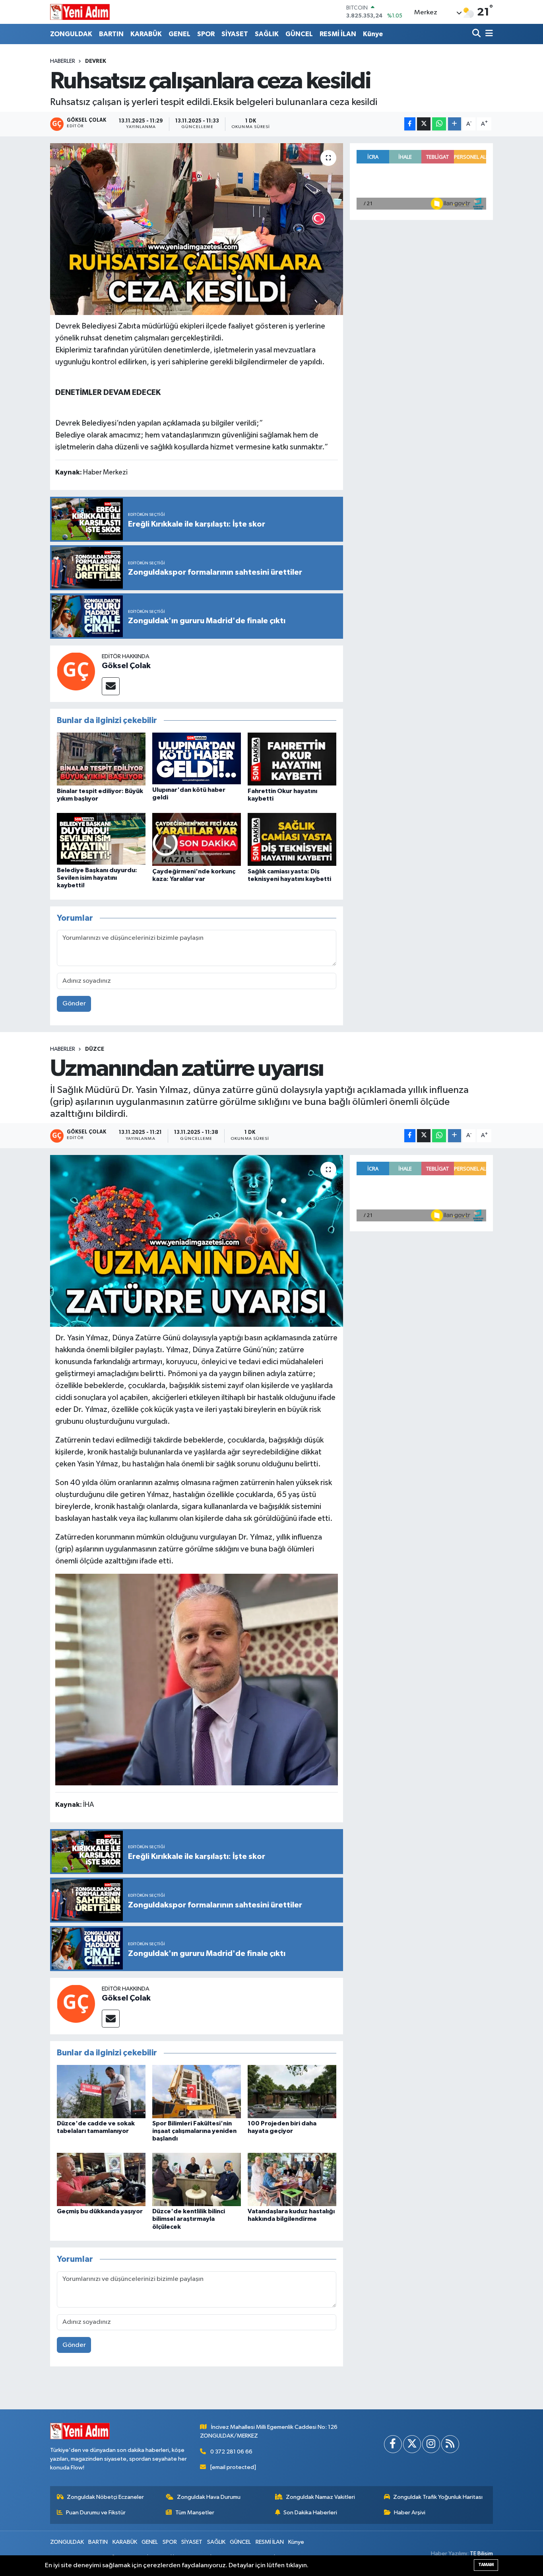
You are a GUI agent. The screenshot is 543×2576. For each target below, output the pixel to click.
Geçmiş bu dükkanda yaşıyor (100, 2211)
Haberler (63, 61)
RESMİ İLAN (338, 34)
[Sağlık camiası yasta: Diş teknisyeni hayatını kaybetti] (292, 839)
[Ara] (477, 34)
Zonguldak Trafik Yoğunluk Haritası (438, 2497)
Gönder (74, 1004)
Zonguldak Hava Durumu (209, 2497)
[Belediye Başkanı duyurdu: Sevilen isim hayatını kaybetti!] (101, 839)
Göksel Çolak (126, 666)
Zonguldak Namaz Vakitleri (320, 2497)
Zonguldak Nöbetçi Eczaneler (105, 2497)
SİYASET (235, 34)
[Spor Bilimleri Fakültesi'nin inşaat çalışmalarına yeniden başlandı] (197, 2091)
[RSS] (450, 2444)
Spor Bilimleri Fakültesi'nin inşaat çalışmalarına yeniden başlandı (194, 2131)
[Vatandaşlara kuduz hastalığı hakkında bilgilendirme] (292, 2179)
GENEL (179, 34)
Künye (373, 34)
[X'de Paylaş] (424, 124)
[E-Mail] (111, 686)
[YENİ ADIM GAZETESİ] (80, 12)
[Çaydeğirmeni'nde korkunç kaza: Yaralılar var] (197, 839)
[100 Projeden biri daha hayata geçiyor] (292, 2091)
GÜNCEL (299, 34)
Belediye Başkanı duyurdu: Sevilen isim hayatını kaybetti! (97, 878)
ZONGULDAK (71, 34)
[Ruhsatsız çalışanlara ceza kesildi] (197, 229)
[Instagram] (431, 2444)
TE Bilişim (481, 2554)
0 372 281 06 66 (231, 2452)
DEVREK (96, 61)
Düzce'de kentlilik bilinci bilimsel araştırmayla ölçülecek (189, 2219)
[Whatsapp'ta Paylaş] (439, 124)
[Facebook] (393, 2444)
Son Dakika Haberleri (310, 2513)
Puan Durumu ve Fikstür (96, 2513)
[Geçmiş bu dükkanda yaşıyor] (101, 2179)
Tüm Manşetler (195, 2513)
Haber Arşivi (410, 2513)
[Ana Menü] (488, 34)
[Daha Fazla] (455, 124)
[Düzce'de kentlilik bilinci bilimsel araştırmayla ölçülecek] (197, 2179)
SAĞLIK (267, 34)
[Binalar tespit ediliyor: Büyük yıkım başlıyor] (101, 759)
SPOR (206, 34)
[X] (412, 2444)
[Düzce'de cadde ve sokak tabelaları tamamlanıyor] (101, 2091)
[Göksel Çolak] (76, 671)
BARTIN (111, 34)
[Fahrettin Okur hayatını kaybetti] (292, 759)
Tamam (486, 2565)
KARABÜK (146, 34)
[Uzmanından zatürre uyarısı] (197, 1241)
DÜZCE (95, 1049)
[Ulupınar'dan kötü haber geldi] (197, 758)
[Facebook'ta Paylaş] (410, 124)
